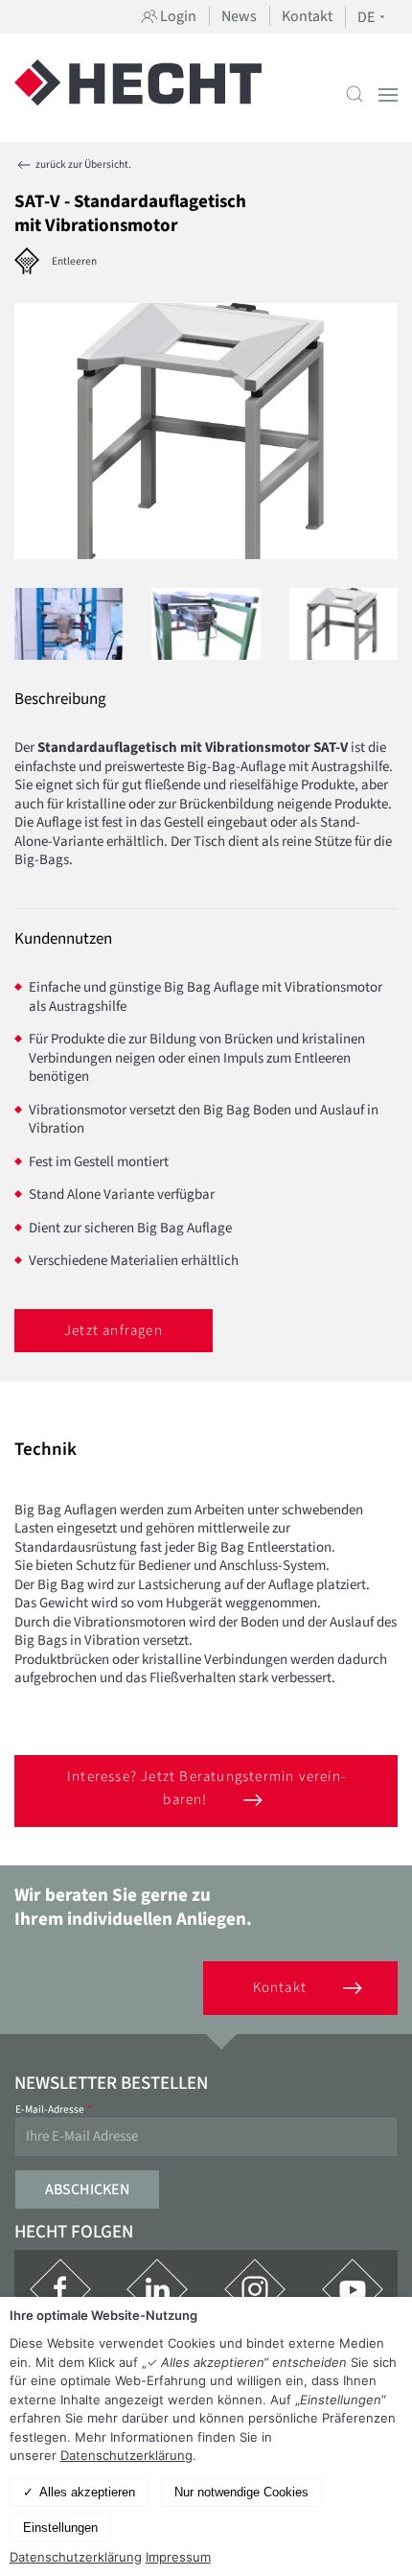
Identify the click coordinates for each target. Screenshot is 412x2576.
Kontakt (307, 16)
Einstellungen (60, 2528)
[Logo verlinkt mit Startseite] (138, 94)
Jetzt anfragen (114, 1331)
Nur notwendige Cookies (241, 2492)
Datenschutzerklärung (126, 2455)
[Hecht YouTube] (353, 2289)
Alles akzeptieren (87, 2492)
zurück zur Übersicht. (82, 164)
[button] (355, 94)
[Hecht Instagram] (255, 2289)
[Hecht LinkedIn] (157, 2289)
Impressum (178, 2557)
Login (177, 16)
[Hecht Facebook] (60, 2289)
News (239, 16)
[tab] (69, 624)
